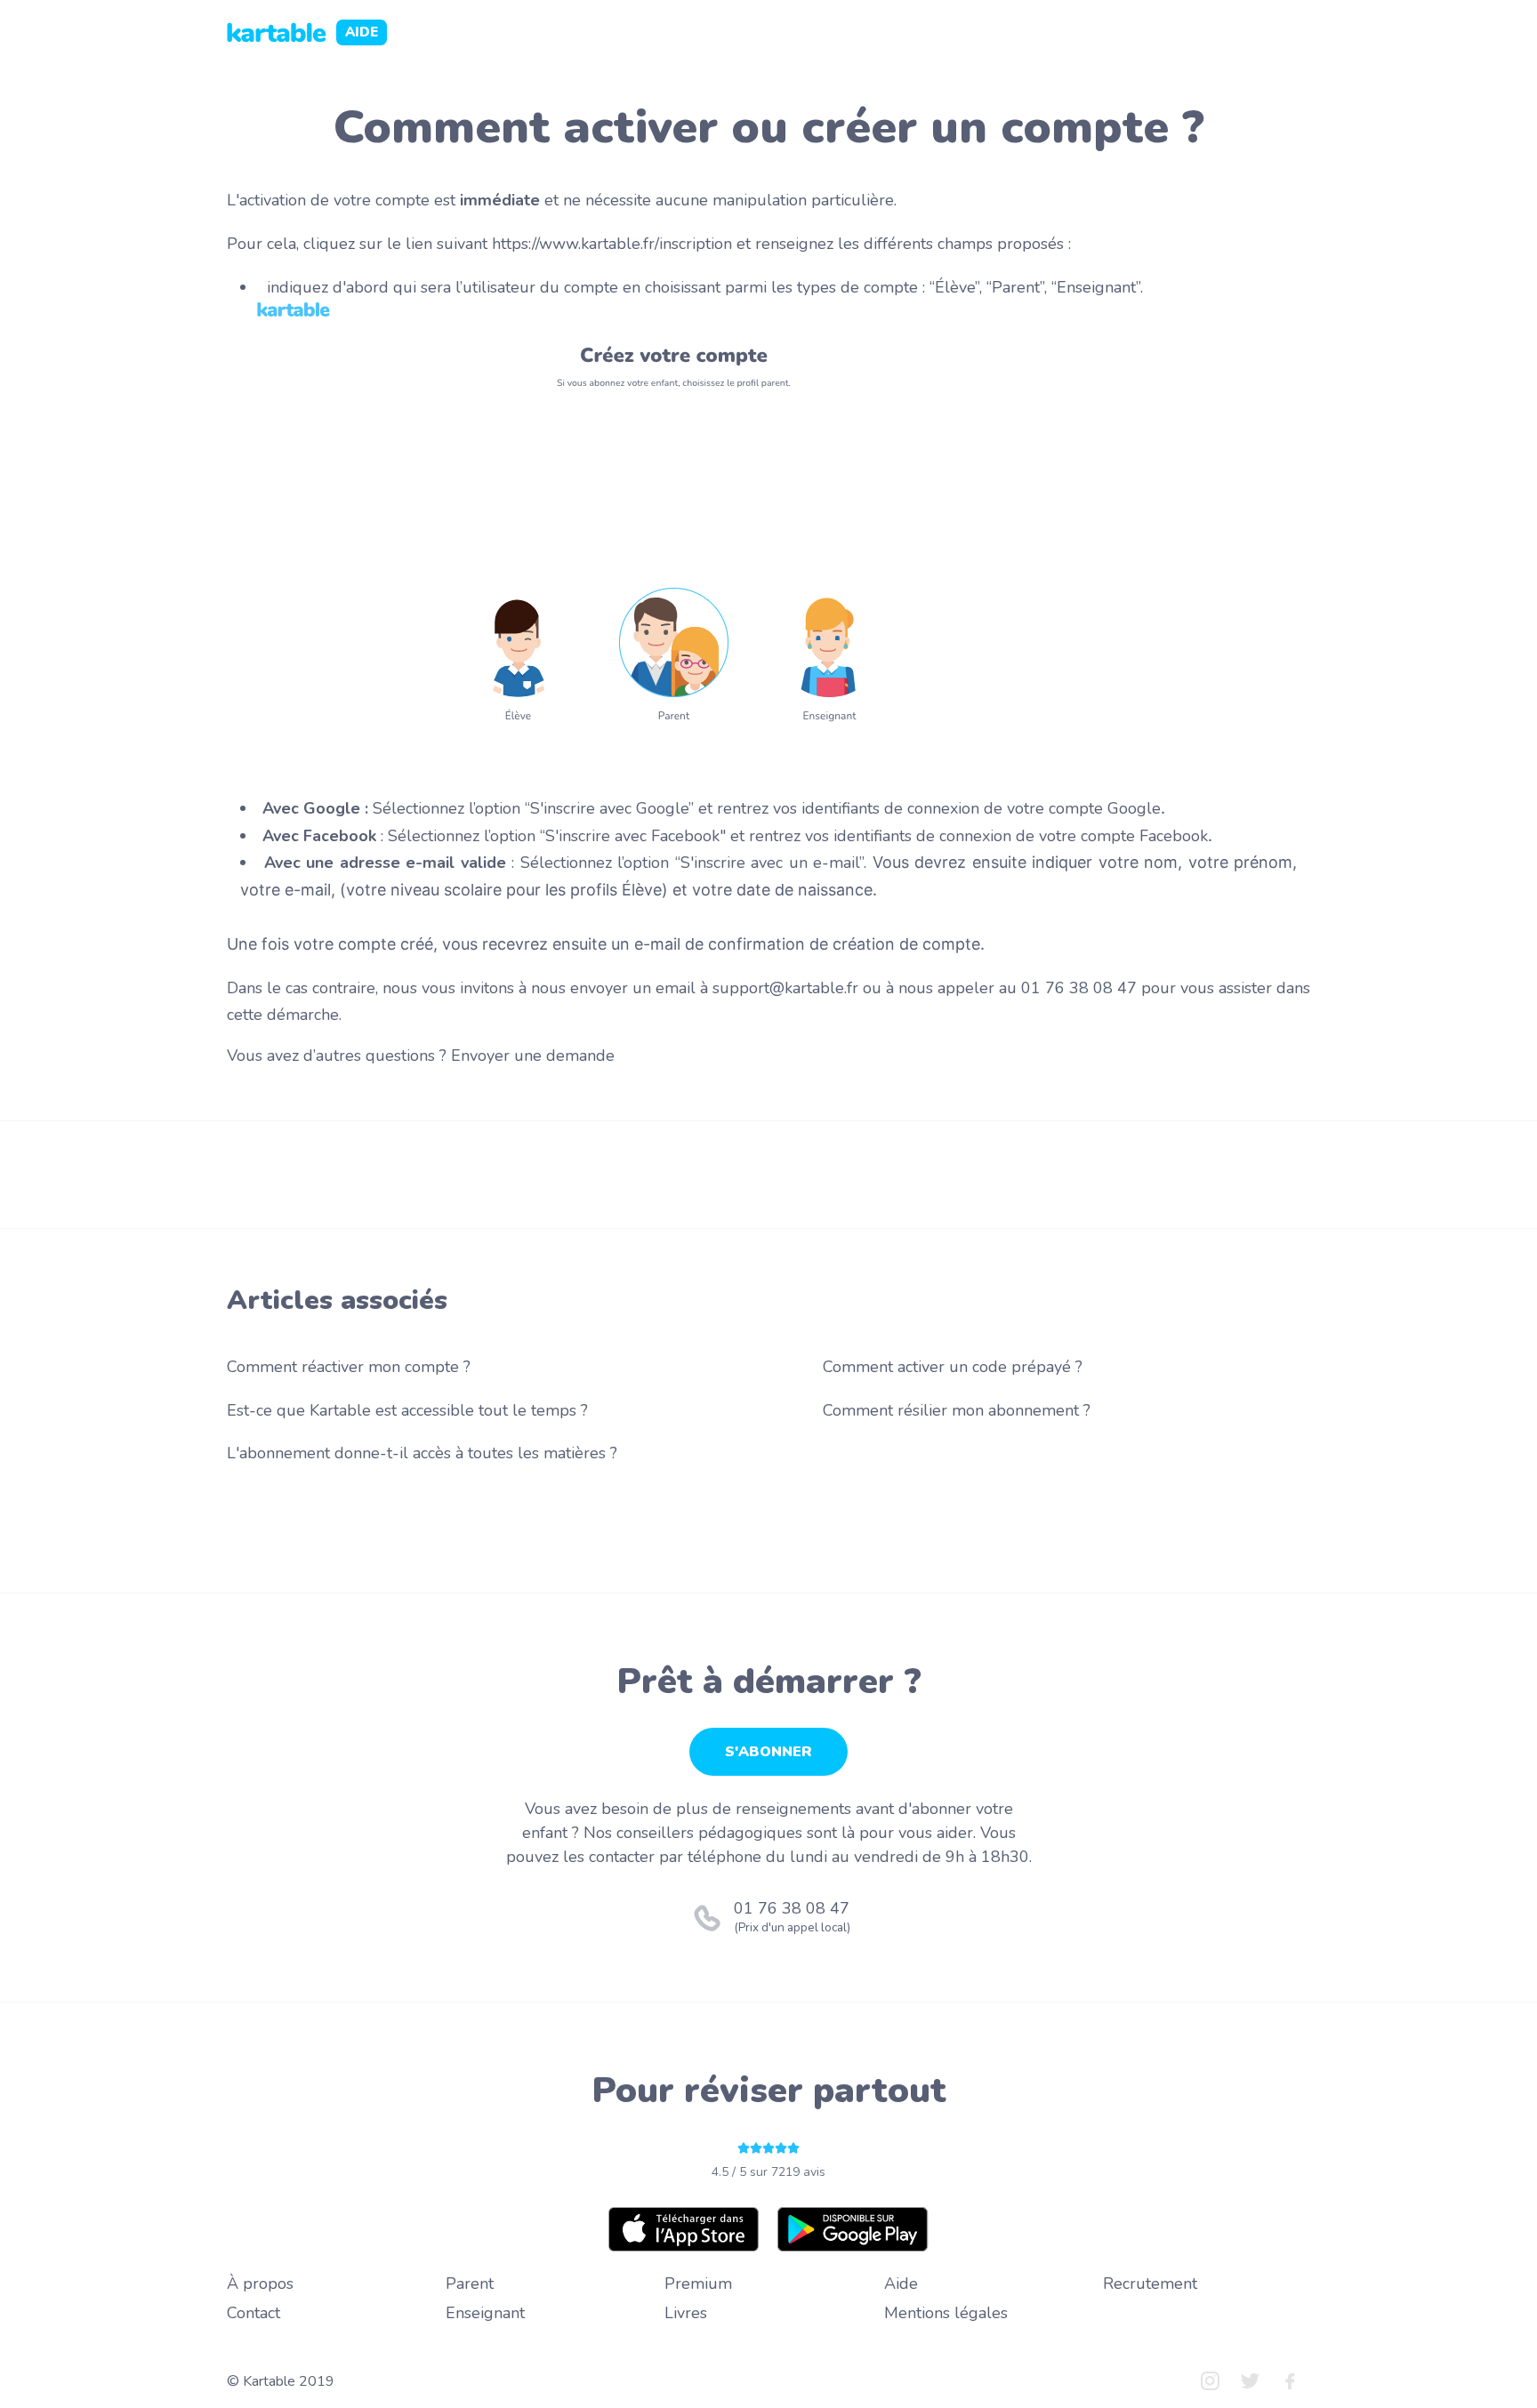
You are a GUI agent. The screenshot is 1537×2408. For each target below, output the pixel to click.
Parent (470, 2284)
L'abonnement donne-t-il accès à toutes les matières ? (422, 1453)
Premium (698, 2284)
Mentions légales (946, 2313)
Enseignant (485, 2313)
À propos (260, 2284)
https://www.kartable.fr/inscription (612, 244)
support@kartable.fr (788, 988)
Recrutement (1150, 2284)
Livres (686, 2313)
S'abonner (768, 1752)
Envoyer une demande (533, 1056)
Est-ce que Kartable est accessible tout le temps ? (407, 1410)
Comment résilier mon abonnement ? (957, 1410)
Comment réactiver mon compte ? (349, 1367)
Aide (901, 2284)
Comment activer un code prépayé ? (953, 1367)
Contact (253, 2313)
